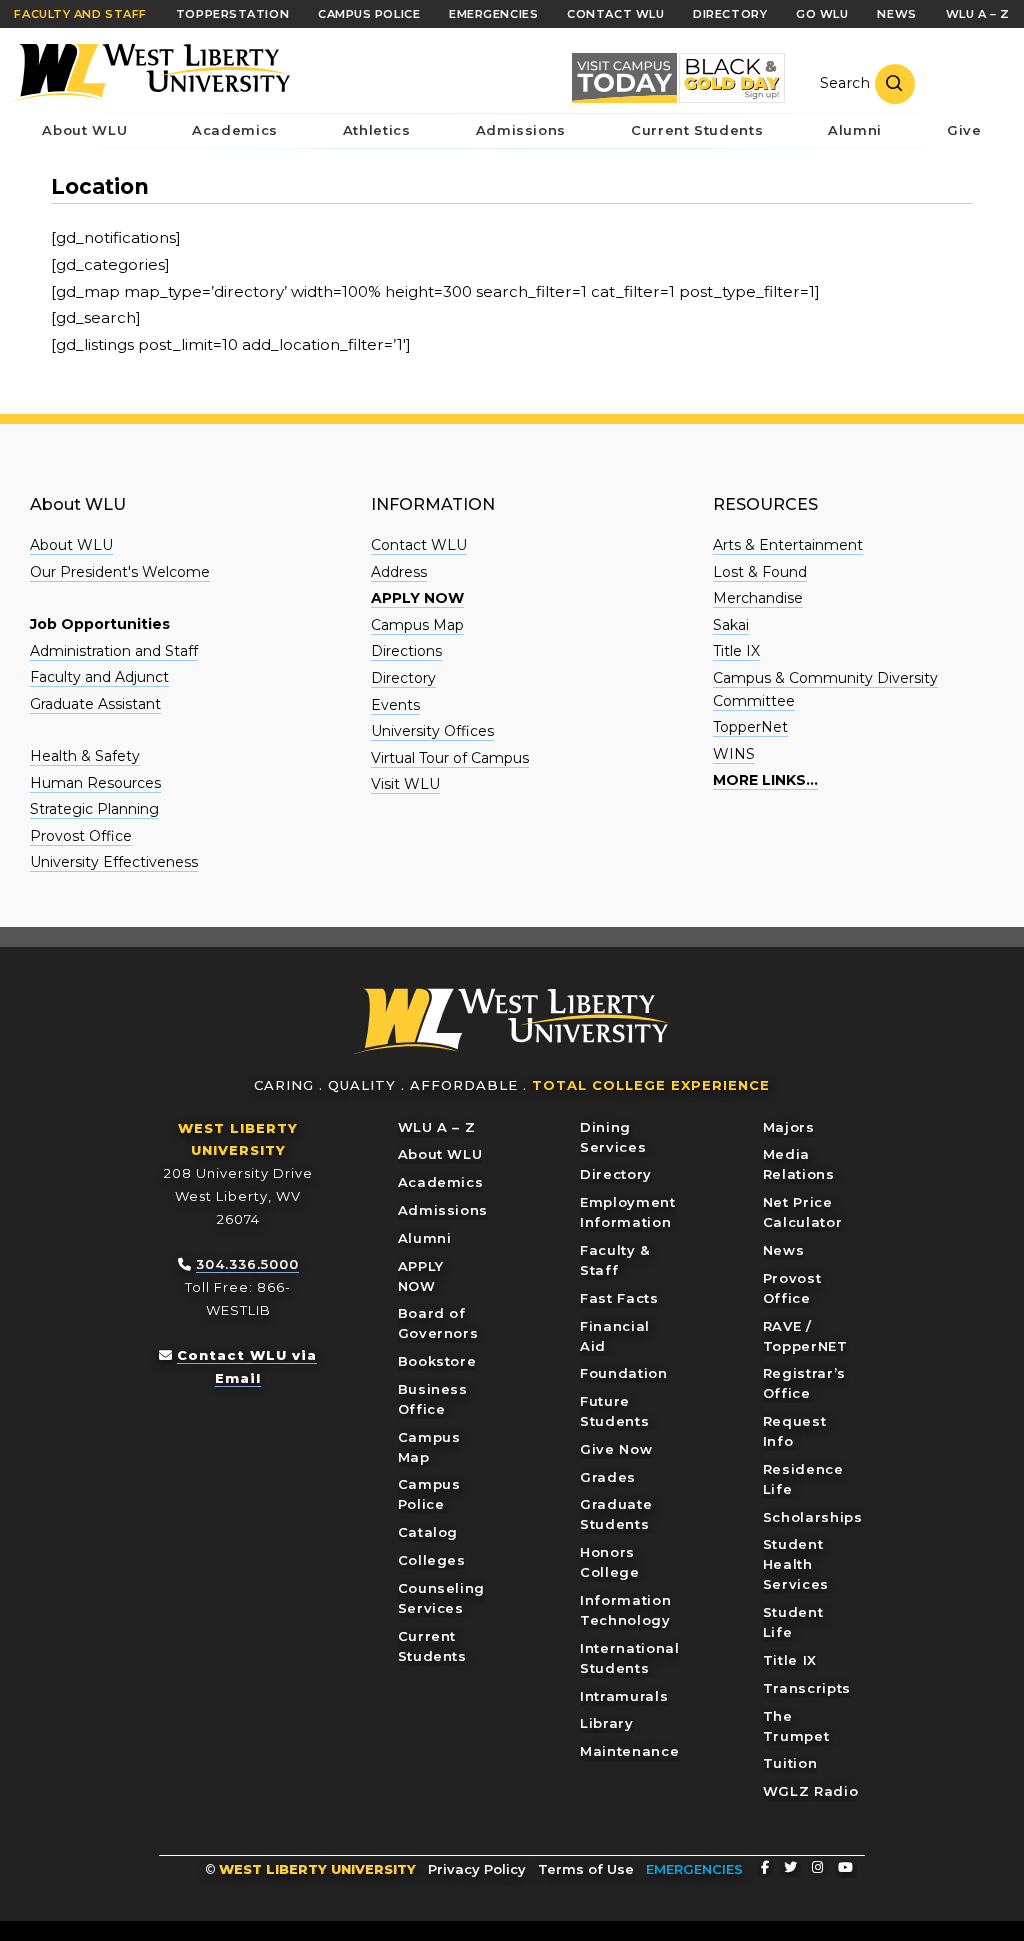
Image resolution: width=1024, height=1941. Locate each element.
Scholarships (813, 1517)
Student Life (793, 1622)
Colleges (432, 1560)
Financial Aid (615, 1336)
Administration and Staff (114, 651)
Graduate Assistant (95, 704)
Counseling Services (442, 1598)
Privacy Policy (477, 1869)
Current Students (432, 1646)
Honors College (610, 1562)
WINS (734, 754)
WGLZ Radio (811, 1791)
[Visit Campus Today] (624, 78)
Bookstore (437, 1361)
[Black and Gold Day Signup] (731, 78)
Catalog (428, 1532)
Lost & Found (760, 572)
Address (399, 572)
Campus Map (417, 625)
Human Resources (95, 783)
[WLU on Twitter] (790, 1867)
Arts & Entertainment (788, 545)
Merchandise (758, 598)
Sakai (731, 625)
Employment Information (628, 1212)
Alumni (425, 1238)
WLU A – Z (437, 1127)
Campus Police (429, 1494)
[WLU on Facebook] (765, 1867)
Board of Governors (438, 1323)
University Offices (432, 731)
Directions (406, 651)
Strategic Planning (94, 809)
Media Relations (799, 1164)
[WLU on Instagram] (817, 1867)
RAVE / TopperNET (805, 1336)
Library (607, 1723)
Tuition (790, 1763)
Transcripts (807, 1688)
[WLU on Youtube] (845, 1867)
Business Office (433, 1399)
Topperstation (232, 14)
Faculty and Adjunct (99, 677)
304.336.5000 (247, 1264)
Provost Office (81, 836)
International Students (629, 1658)
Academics (441, 1182)
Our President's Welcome (120, 572)
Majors (789, 1127)
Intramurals (624, 1696)
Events (395, 705)
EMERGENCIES (694, 1869)
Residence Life (803, 1479)
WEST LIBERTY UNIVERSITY (317, 1869)
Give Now (616, 1449)
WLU (512, 1021)
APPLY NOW (421, 1276)
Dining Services (613, 1137)
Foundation (624, 1373)
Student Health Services (796, 1564)
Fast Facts (619, 1298)
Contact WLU (419, 545)
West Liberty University (150, 73)
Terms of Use (586, 1869)
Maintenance (629, 1751)
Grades (608, 1477)
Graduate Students (616, 1514)
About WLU (71, 545)
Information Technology (625, 1610)
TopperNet (750, 727)
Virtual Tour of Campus (450, 758)
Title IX (736, 651)
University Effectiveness (114, 862)
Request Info (795, 1431)
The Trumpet (796, 1726)
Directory (403, 678)
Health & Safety (85, 756)
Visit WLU (405, 784)
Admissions (443, 1210)
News (784, 1250)
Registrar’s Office (804, 1383)
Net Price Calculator (803, 1212)
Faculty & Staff (615, 1260)
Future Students (614, 1411)
